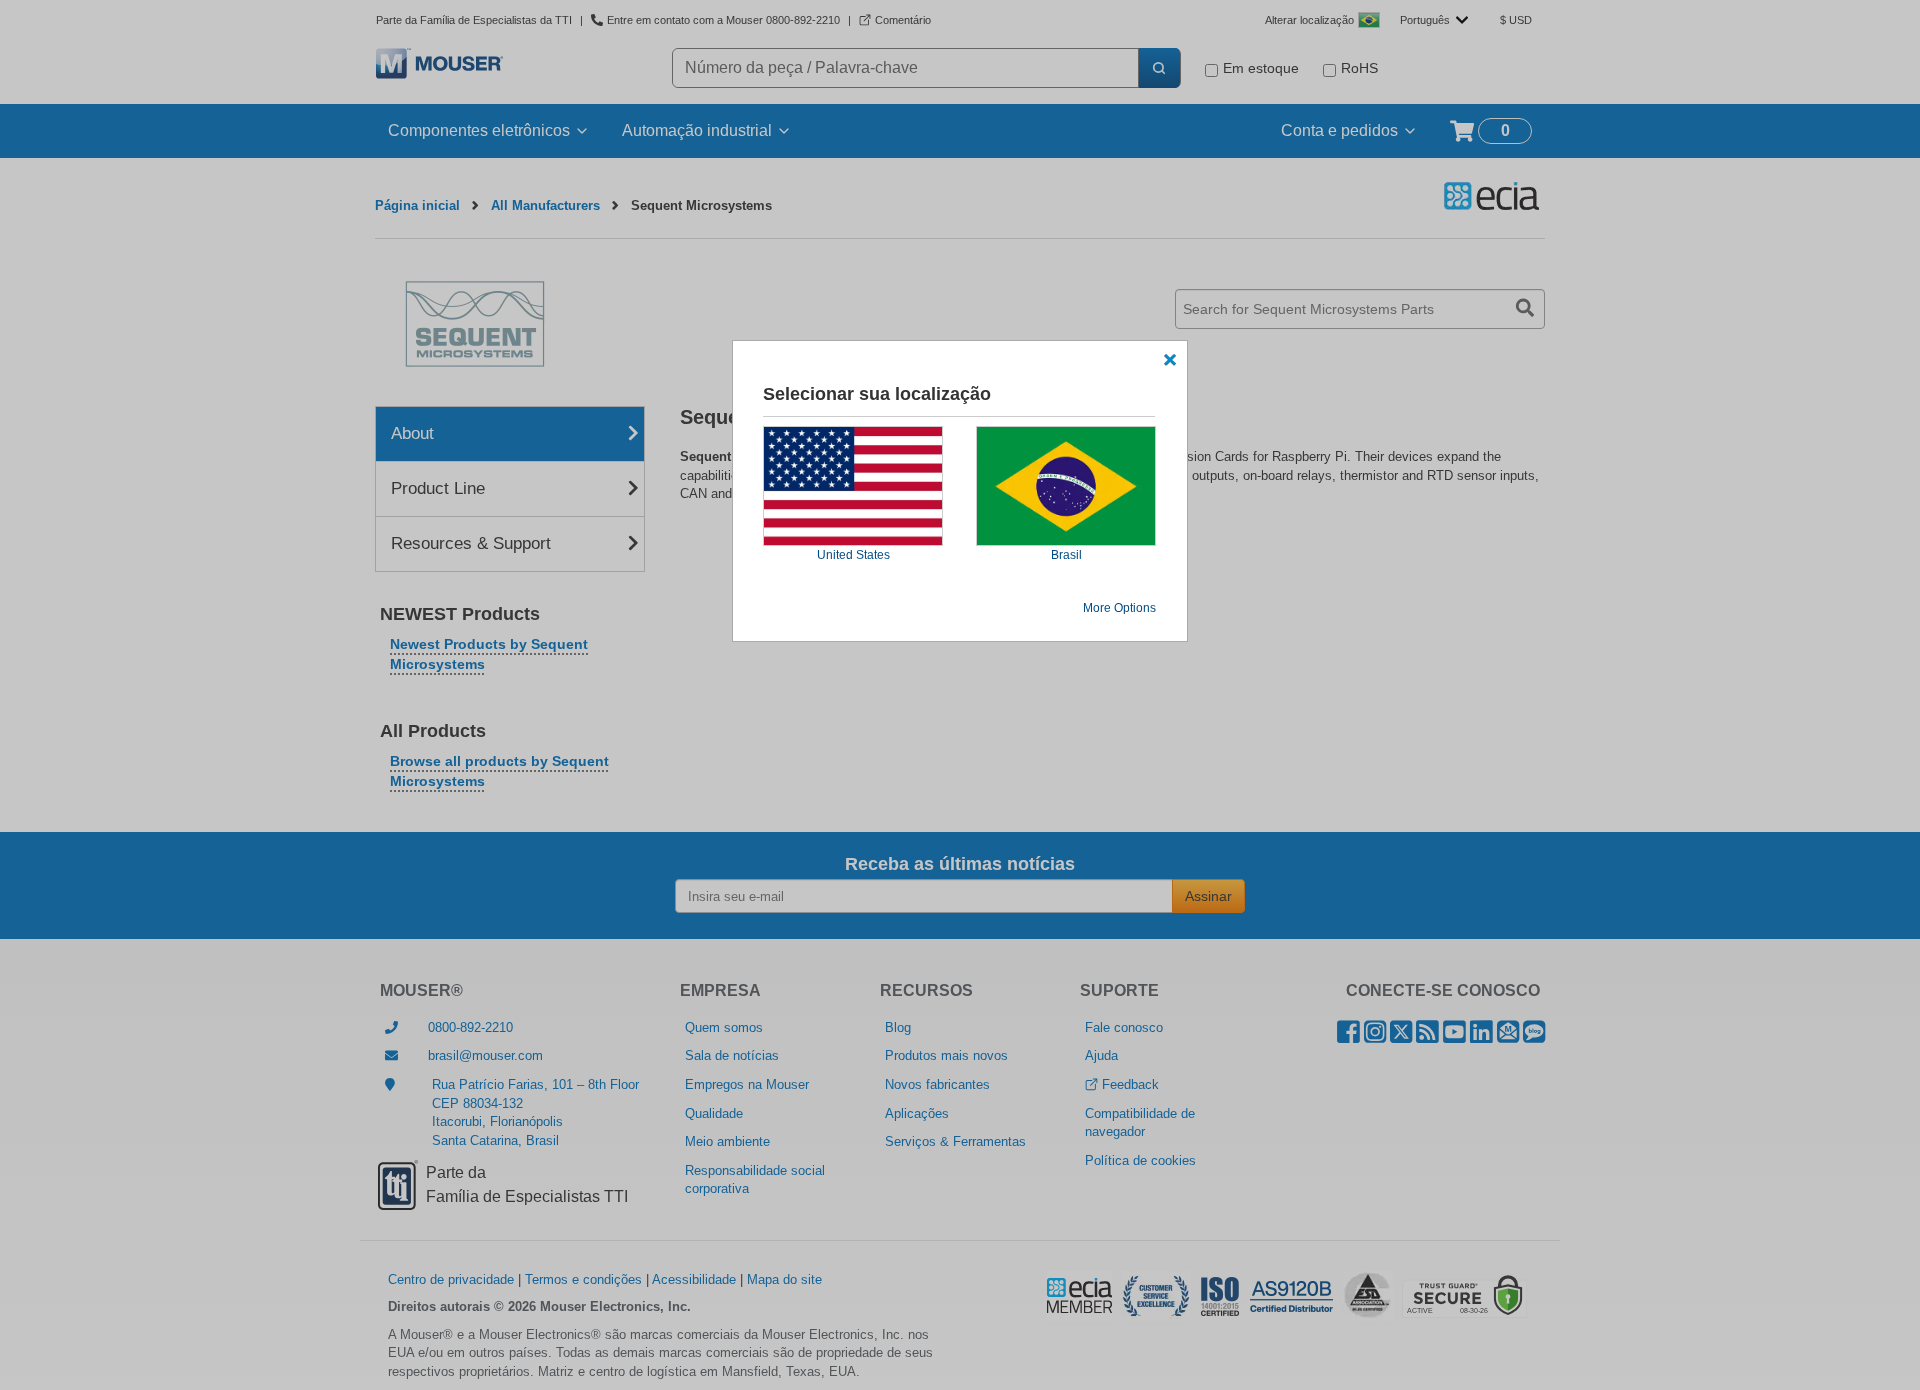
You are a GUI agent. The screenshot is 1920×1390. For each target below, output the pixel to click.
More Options (1119, 608)
